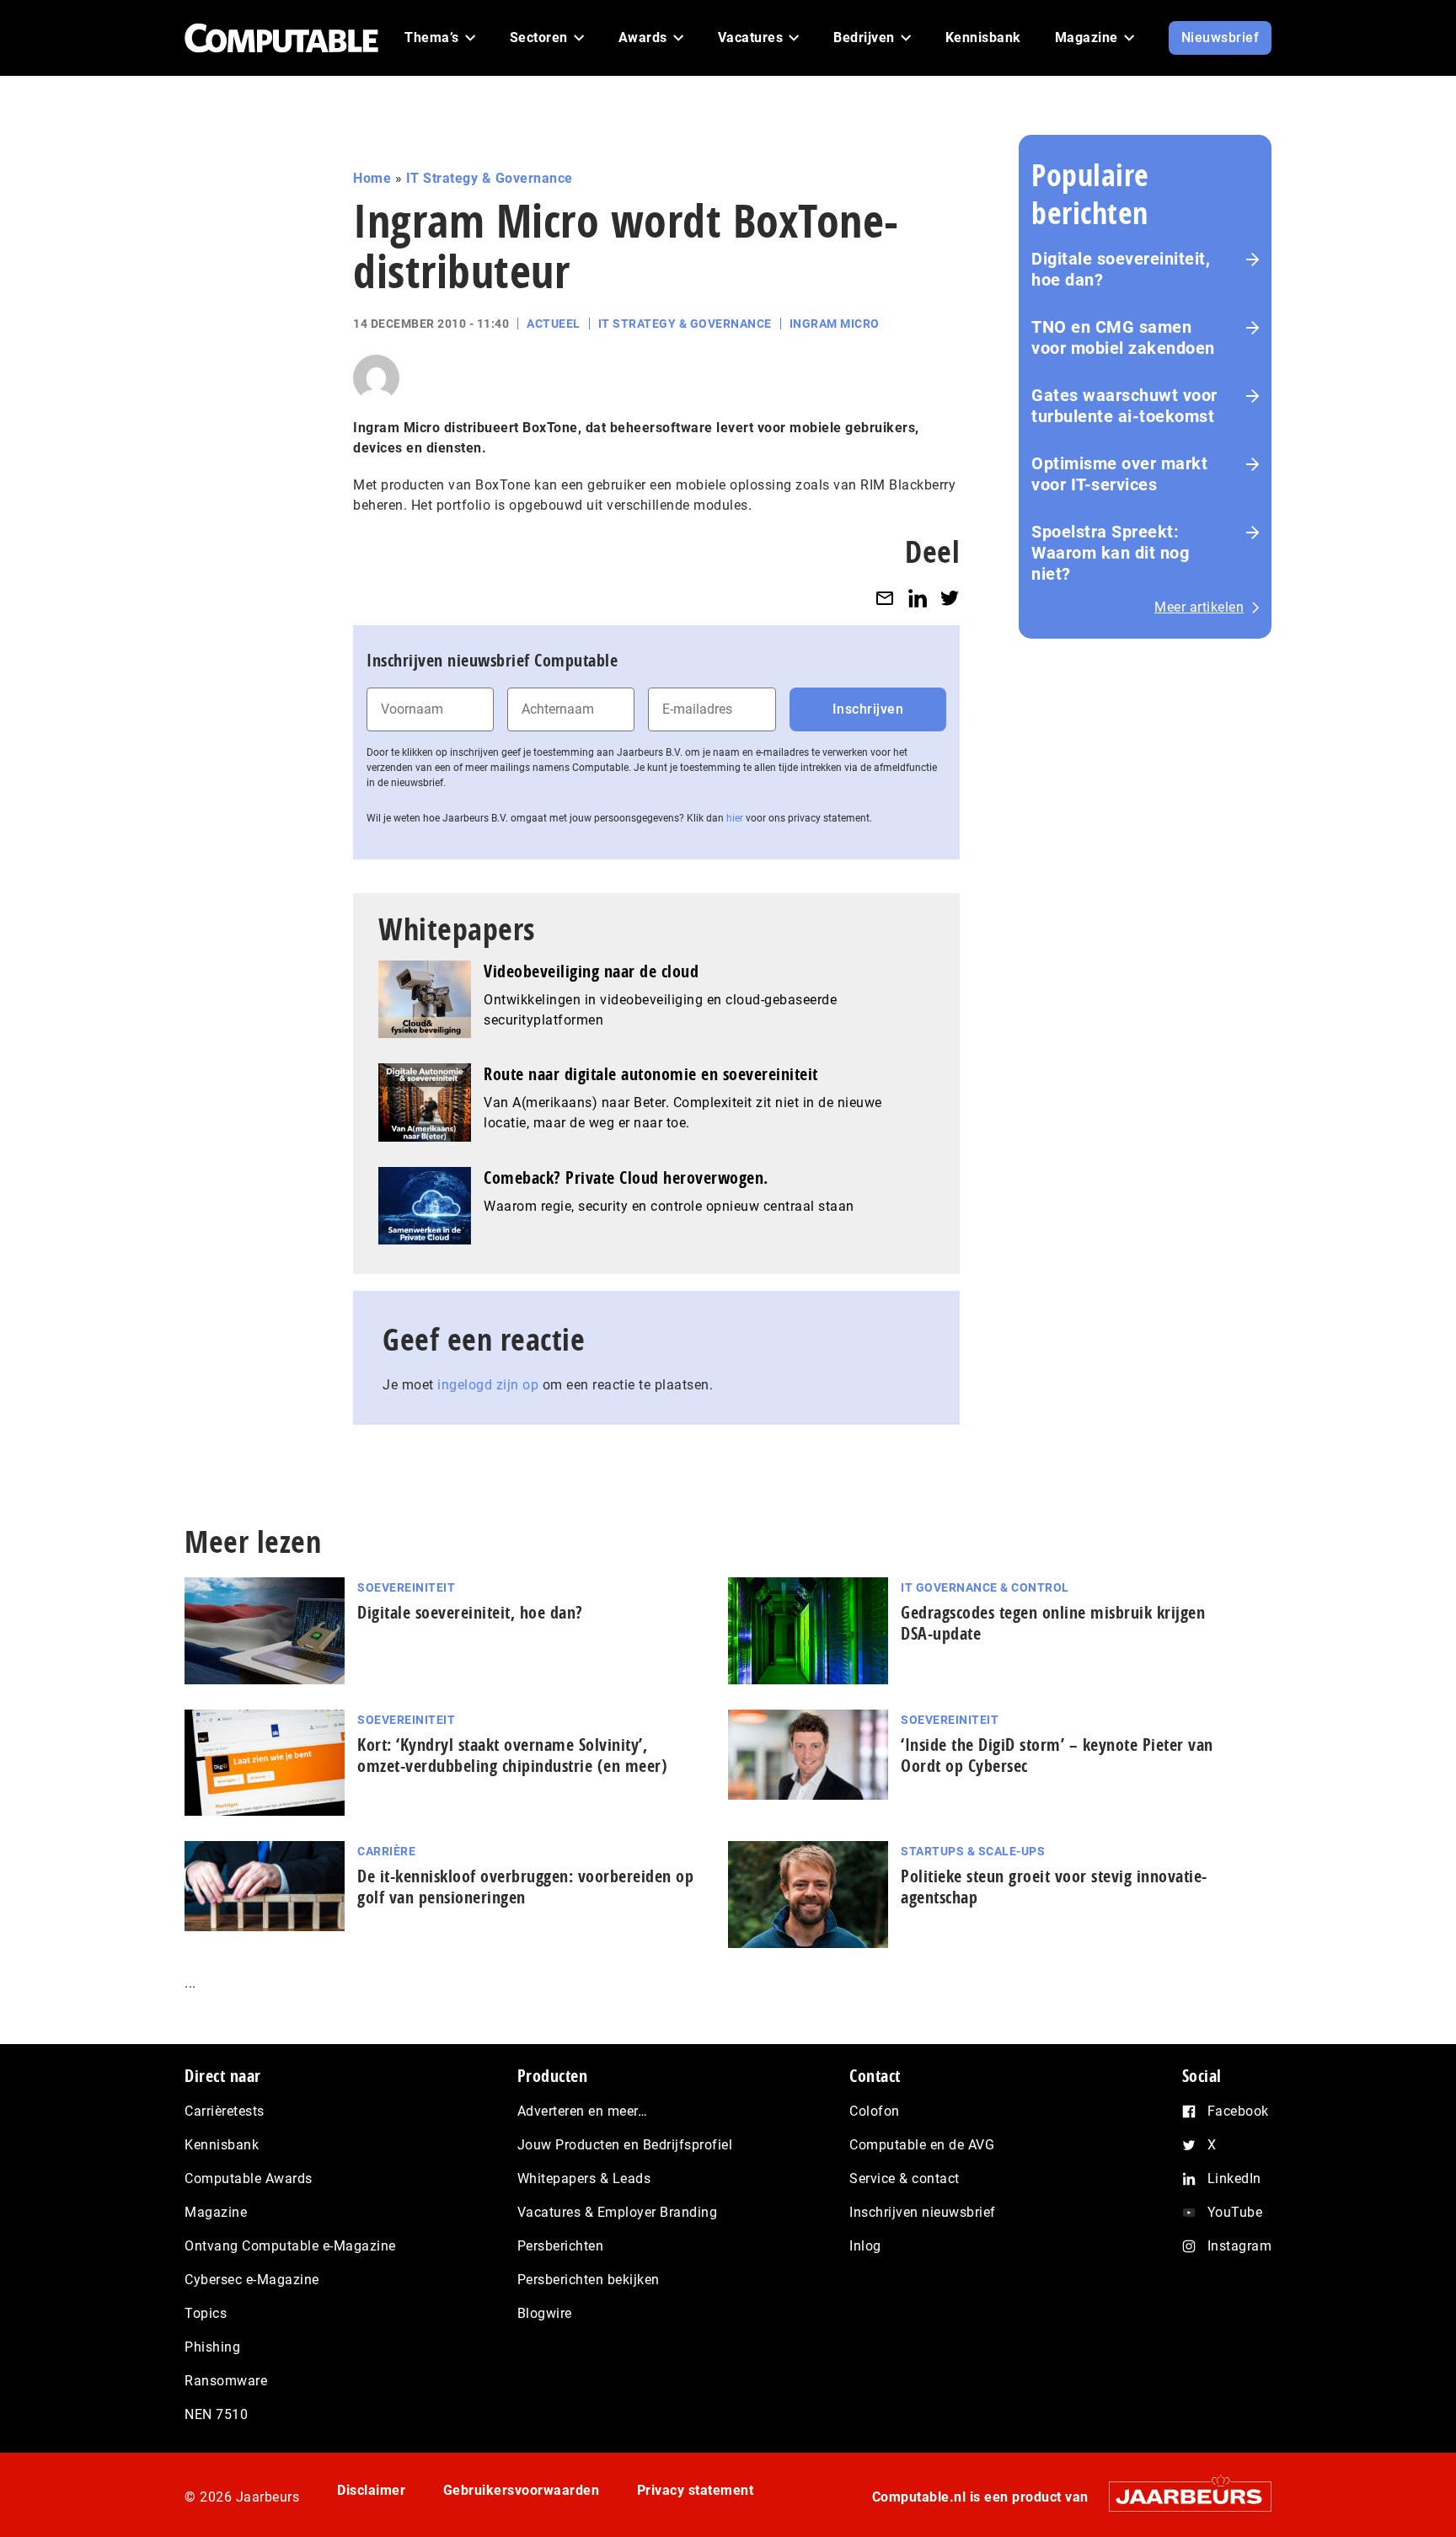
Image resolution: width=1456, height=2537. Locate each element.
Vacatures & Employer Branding (618, 2212)
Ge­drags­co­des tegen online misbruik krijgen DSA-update (1053, 1623)
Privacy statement (696, 2490)
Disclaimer (371, 2490)
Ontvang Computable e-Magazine (290, 2246)
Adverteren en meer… (583, 2111)
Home (372, 178)
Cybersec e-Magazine (252, 2280)
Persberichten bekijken (589, 2280)
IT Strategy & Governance (490, 178)
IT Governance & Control (985, 1587)
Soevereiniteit (406, 1587)
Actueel (554, 324)
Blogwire (545, 2313)
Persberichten (561, 2246)
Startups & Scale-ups (973, 1851)
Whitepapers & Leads (584, 2178)
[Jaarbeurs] (1182, 2496)
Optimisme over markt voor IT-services (1119, 474)
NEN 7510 (216, 2414)
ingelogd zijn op (488, 1385)
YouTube (1235, 2212)
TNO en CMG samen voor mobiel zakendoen (1123, 337)
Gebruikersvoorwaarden (522, 2490)
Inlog (865, 2246)
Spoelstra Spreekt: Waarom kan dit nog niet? (1110, 553)
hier (735, 818)
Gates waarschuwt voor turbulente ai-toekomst (1124, 406)
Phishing (212, 2347)
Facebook (1238, 2111)
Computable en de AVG (922, 2145)
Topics (206, 2313)
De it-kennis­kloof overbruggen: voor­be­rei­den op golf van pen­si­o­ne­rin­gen (525, 1887)
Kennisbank (222, 2145)
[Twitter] (950, 598)
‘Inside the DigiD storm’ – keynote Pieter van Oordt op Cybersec (1057, 1755)
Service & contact (905, 2178)
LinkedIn (1234, 2178)
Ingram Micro (835, 324)
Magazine (216, 2212)
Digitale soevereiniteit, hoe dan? (1121, 269)
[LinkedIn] (918, 598)
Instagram (1240, 2246)
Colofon (875, 2111)
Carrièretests (225, 2111)
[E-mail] (885, 598)
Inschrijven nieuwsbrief (923, 2212)
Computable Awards (249, 2178)
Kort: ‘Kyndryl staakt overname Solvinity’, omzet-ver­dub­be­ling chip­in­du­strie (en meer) (512, 1755)
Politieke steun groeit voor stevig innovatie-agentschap (1054, 1887)
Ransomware (226, 2381)
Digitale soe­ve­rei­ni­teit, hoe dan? (470, 1612)
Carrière (386, 1851)
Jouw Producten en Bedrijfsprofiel (625, 2145)
